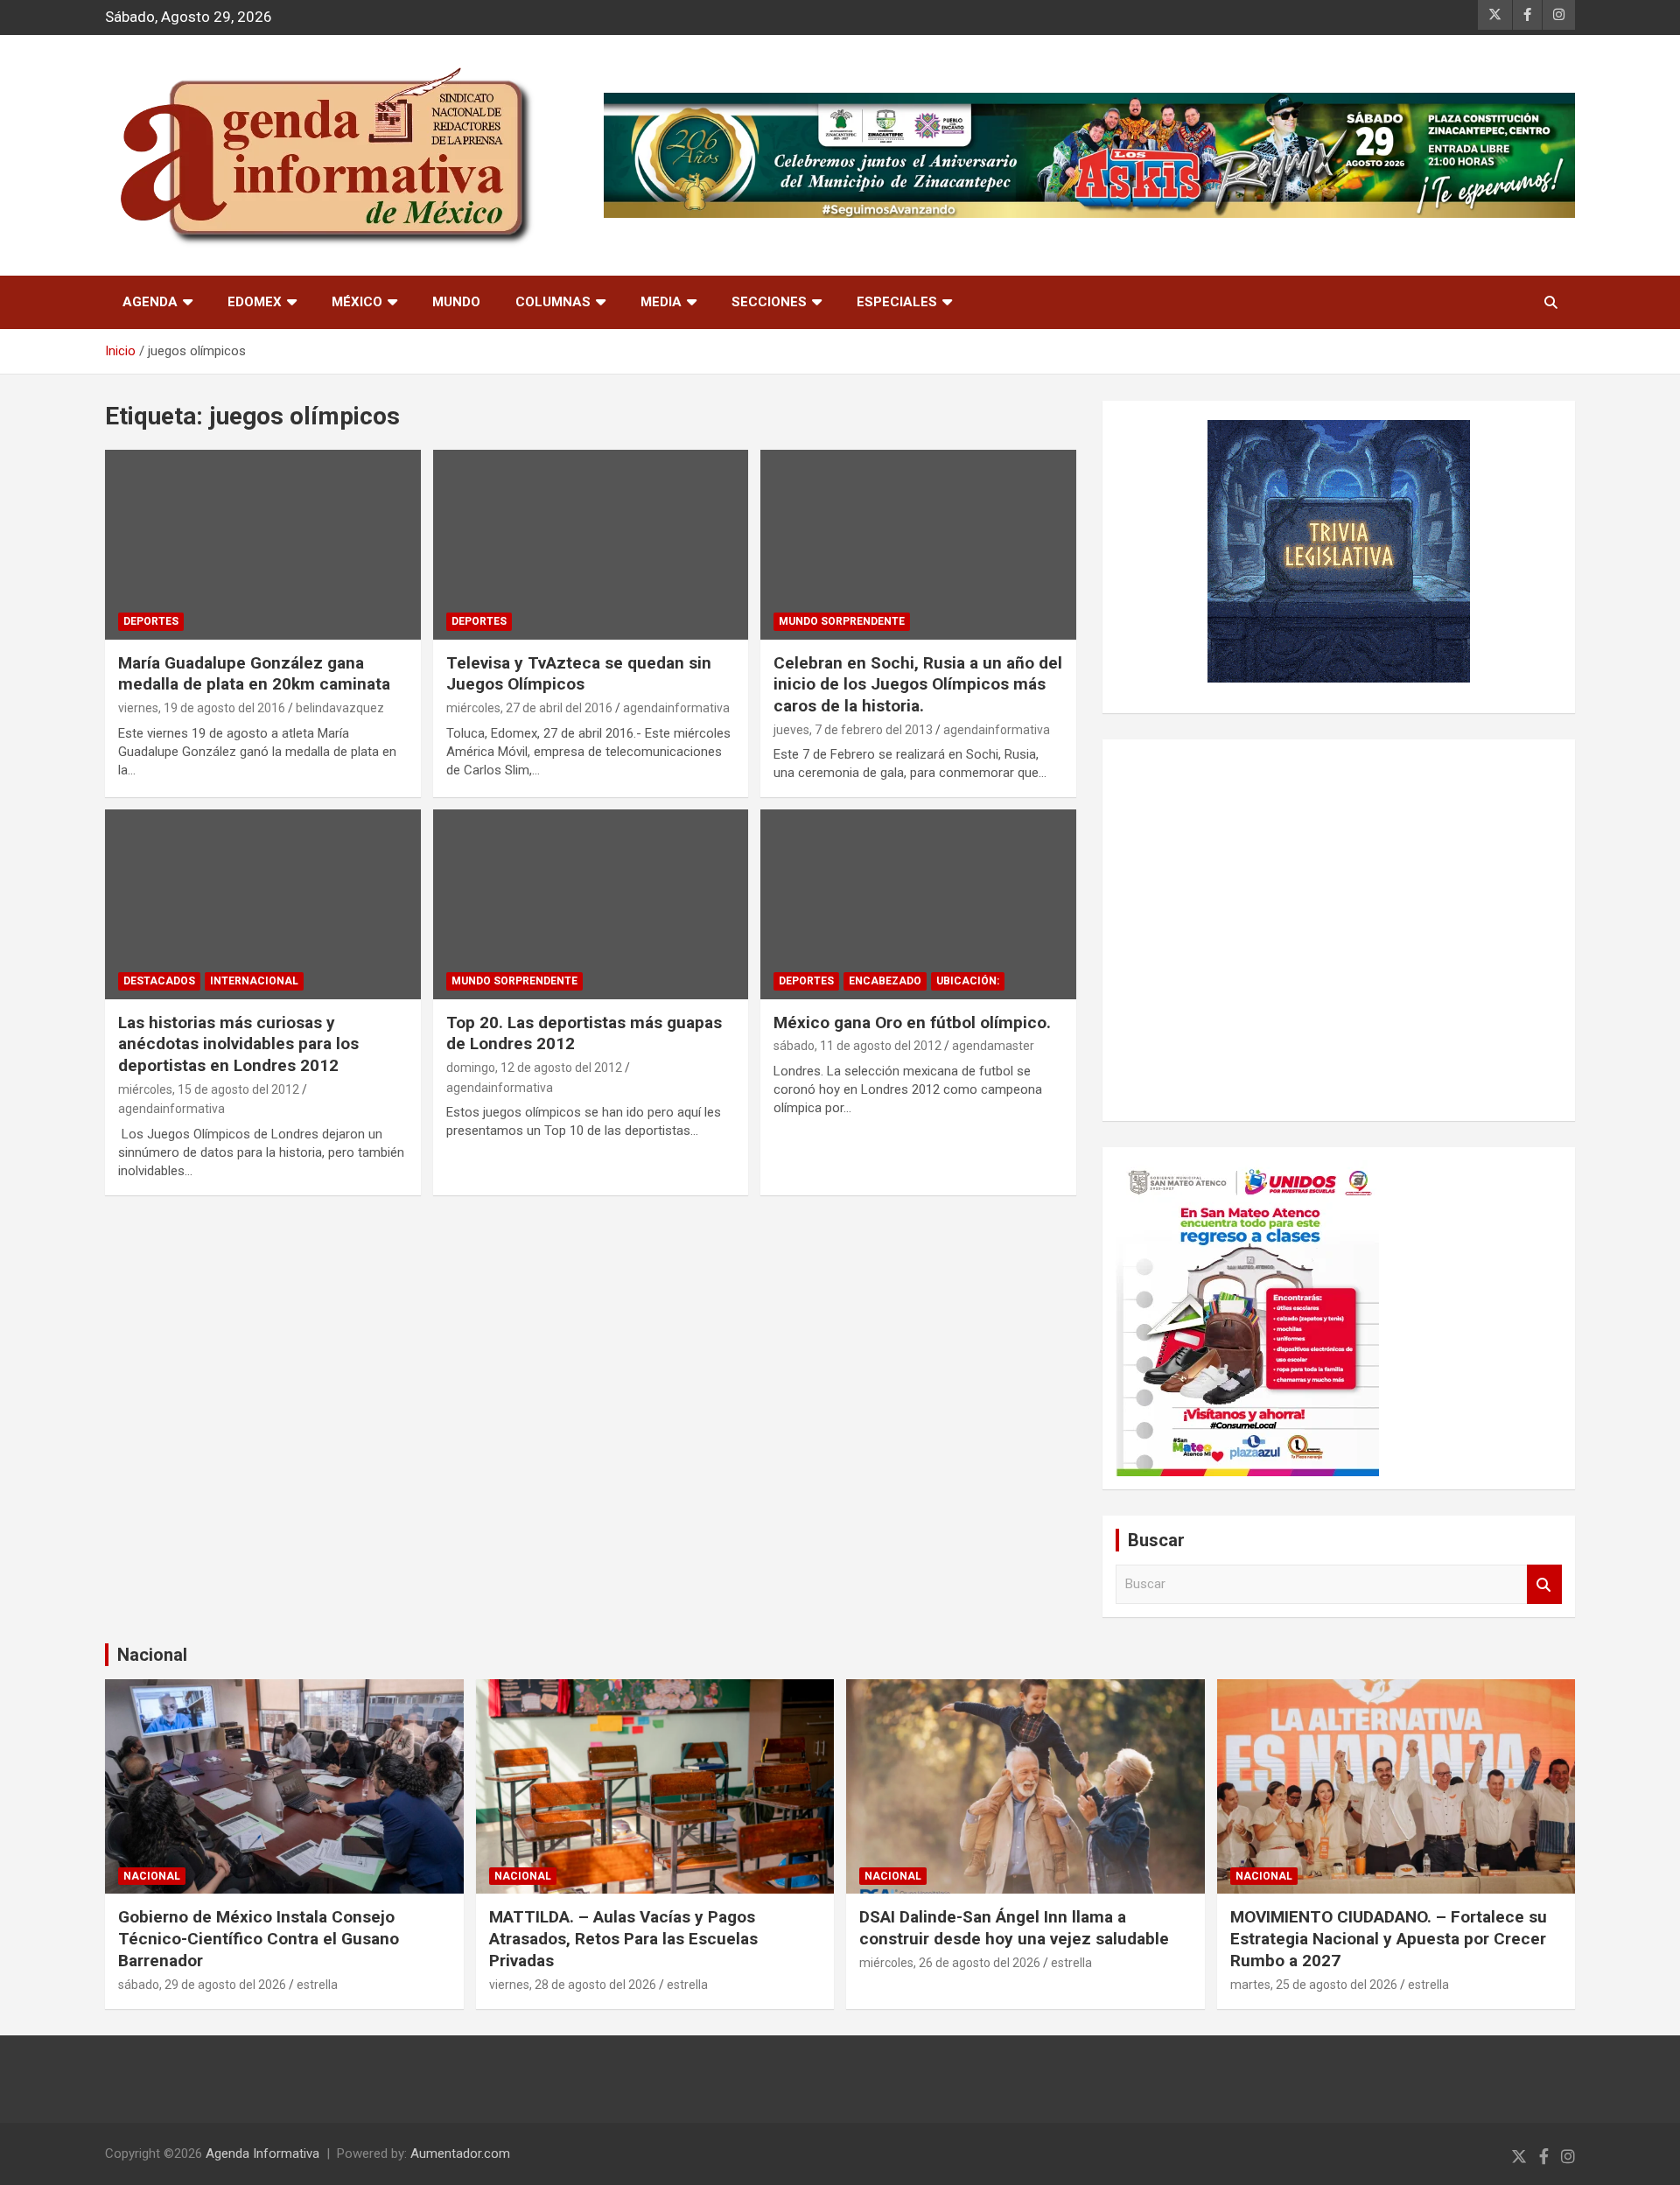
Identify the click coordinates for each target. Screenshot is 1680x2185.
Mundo (456, 302)
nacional (152, 1876)
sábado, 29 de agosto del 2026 (202, 1985)
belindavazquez (340, 708)
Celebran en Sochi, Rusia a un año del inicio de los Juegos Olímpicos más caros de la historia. (918, 684)
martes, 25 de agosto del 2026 (1314, 1985)
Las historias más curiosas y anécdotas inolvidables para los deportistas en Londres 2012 (238, 1044)
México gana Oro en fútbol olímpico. (912, 1022)
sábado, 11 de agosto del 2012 (857, 1046)
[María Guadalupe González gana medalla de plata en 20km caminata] (263, 545)
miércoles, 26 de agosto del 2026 (950, 1963)
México (357, 302)
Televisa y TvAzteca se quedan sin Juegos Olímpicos (579, 674)
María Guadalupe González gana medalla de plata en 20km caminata (254, 674)
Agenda (150, 302)
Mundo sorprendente (842, 621)
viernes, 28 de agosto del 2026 (573, 1985)
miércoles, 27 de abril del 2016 (529, 708)
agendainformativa (676, 708)
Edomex (255, 302)
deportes (151, 621)
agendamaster (993, 1046)
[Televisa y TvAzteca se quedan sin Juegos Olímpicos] (591, 545)
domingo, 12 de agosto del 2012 (534, 1068)
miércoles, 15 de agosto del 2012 (209, 1089)
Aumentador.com (460, 2153)
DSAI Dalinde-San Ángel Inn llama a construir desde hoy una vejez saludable (1014, 1928)
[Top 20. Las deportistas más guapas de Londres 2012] (591, 905)
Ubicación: (968, 981)
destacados (159, 981)
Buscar (1544, 1584)
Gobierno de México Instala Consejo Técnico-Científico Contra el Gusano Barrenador (259, 1938)
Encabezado (885, 981)
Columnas (553, 302)
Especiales (897, 302)
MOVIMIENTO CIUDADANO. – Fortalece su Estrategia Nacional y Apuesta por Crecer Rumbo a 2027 (1389, 1938)
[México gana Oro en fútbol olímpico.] (918, 905)
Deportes (479, 621)
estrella (317, 1985)
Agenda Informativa (262, 2153)
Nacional (152, 1655)
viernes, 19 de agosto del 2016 (202, 708)
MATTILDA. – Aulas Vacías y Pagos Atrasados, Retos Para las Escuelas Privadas (623, 1938)
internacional (254, 981)
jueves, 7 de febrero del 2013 (853, 730)
